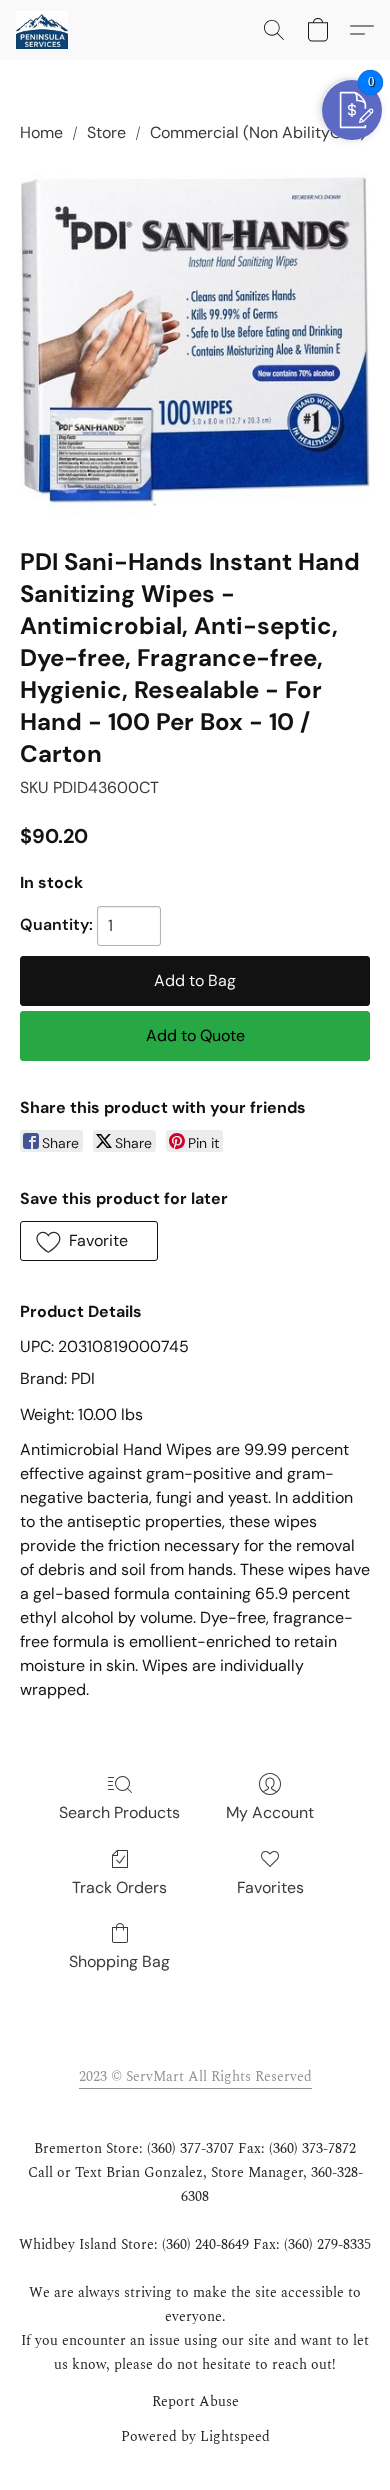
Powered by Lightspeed (195, 2437)
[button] (43, 30)
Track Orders (119, 1887)
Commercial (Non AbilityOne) (258, 132)
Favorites (270, 1887)
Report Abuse (195, 2402)
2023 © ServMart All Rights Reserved (195, 2076)
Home (41, 132)
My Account (270, 1812)
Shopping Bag (119, 1961)
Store (106, 132)
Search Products (119, 1812)
